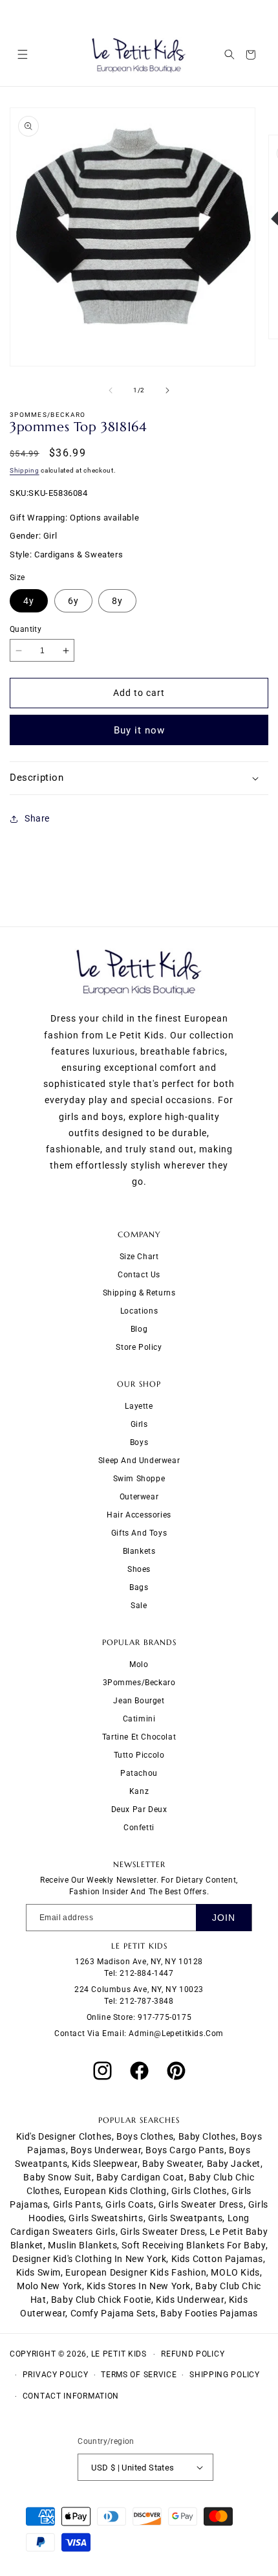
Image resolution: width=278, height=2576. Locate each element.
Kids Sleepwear (104, 2164)
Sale (139, 1606)
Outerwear (139, 1497)
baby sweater (172, 2164)
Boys (139, 1442)
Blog (139, 1329)
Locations (139, 1311)
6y (73, 601)
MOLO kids (235, 2272)
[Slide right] (167, 390)
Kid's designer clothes (64, 2136)
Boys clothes (145, 2136)
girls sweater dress (201, 2204)
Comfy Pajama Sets (113, 2313)
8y (117, 601)
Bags (139, 1587)
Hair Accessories (139, 1515)
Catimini (139, 1719)
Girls (139, 1424)
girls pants (77, 2204)
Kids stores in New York (139, 2286)
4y (29, 601)
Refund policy (193, 2354)
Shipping (25, 470)
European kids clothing (115, 2191)
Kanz (139, 1791)
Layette (139, 1406)
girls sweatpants (186, 2218)
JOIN (224, 1918)
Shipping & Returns (139, 1293)
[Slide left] (111, 390)
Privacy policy (56, 2375)
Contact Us (139, 1275)
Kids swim (38, 2272)
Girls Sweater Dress (163, 2232)
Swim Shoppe (139, 1479)
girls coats (130, 2204)
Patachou (139, 1773)
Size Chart (139, 1257)
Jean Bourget (139, 1701)
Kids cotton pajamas (217, 2259)
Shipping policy (225, 2375)
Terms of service (139, 2375)
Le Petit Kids (119, 2354)
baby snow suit (57, 2177)
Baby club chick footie (101, 2300)
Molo (139, 1664)
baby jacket (234, 2164)
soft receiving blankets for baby (193, 2245)
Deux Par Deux (139, 1809)
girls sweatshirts (106, 2218)
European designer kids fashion (136, 2272)
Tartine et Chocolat (139, 1737)
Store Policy (139, 1347)
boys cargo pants (185, 2150)
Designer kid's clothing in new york (89, 2259)
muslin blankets (82, 2245)
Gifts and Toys (139, 1533)
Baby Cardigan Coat (140, 2177)
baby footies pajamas (209, 2313)
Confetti (139, 1828)
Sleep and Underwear (139, 1461)
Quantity (26, 629)
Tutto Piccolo (139, 1755)
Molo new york (49, 2286)
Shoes (139, 1569)
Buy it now (139, 730)
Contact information (71, 2396)
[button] (22, 55)
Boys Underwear (106, 2150)
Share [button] (37, 818)
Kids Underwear (190, 2300)
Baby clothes (207, 2136)
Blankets (139, 1551)
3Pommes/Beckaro (139, 1683)
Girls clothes (199, 2191)
